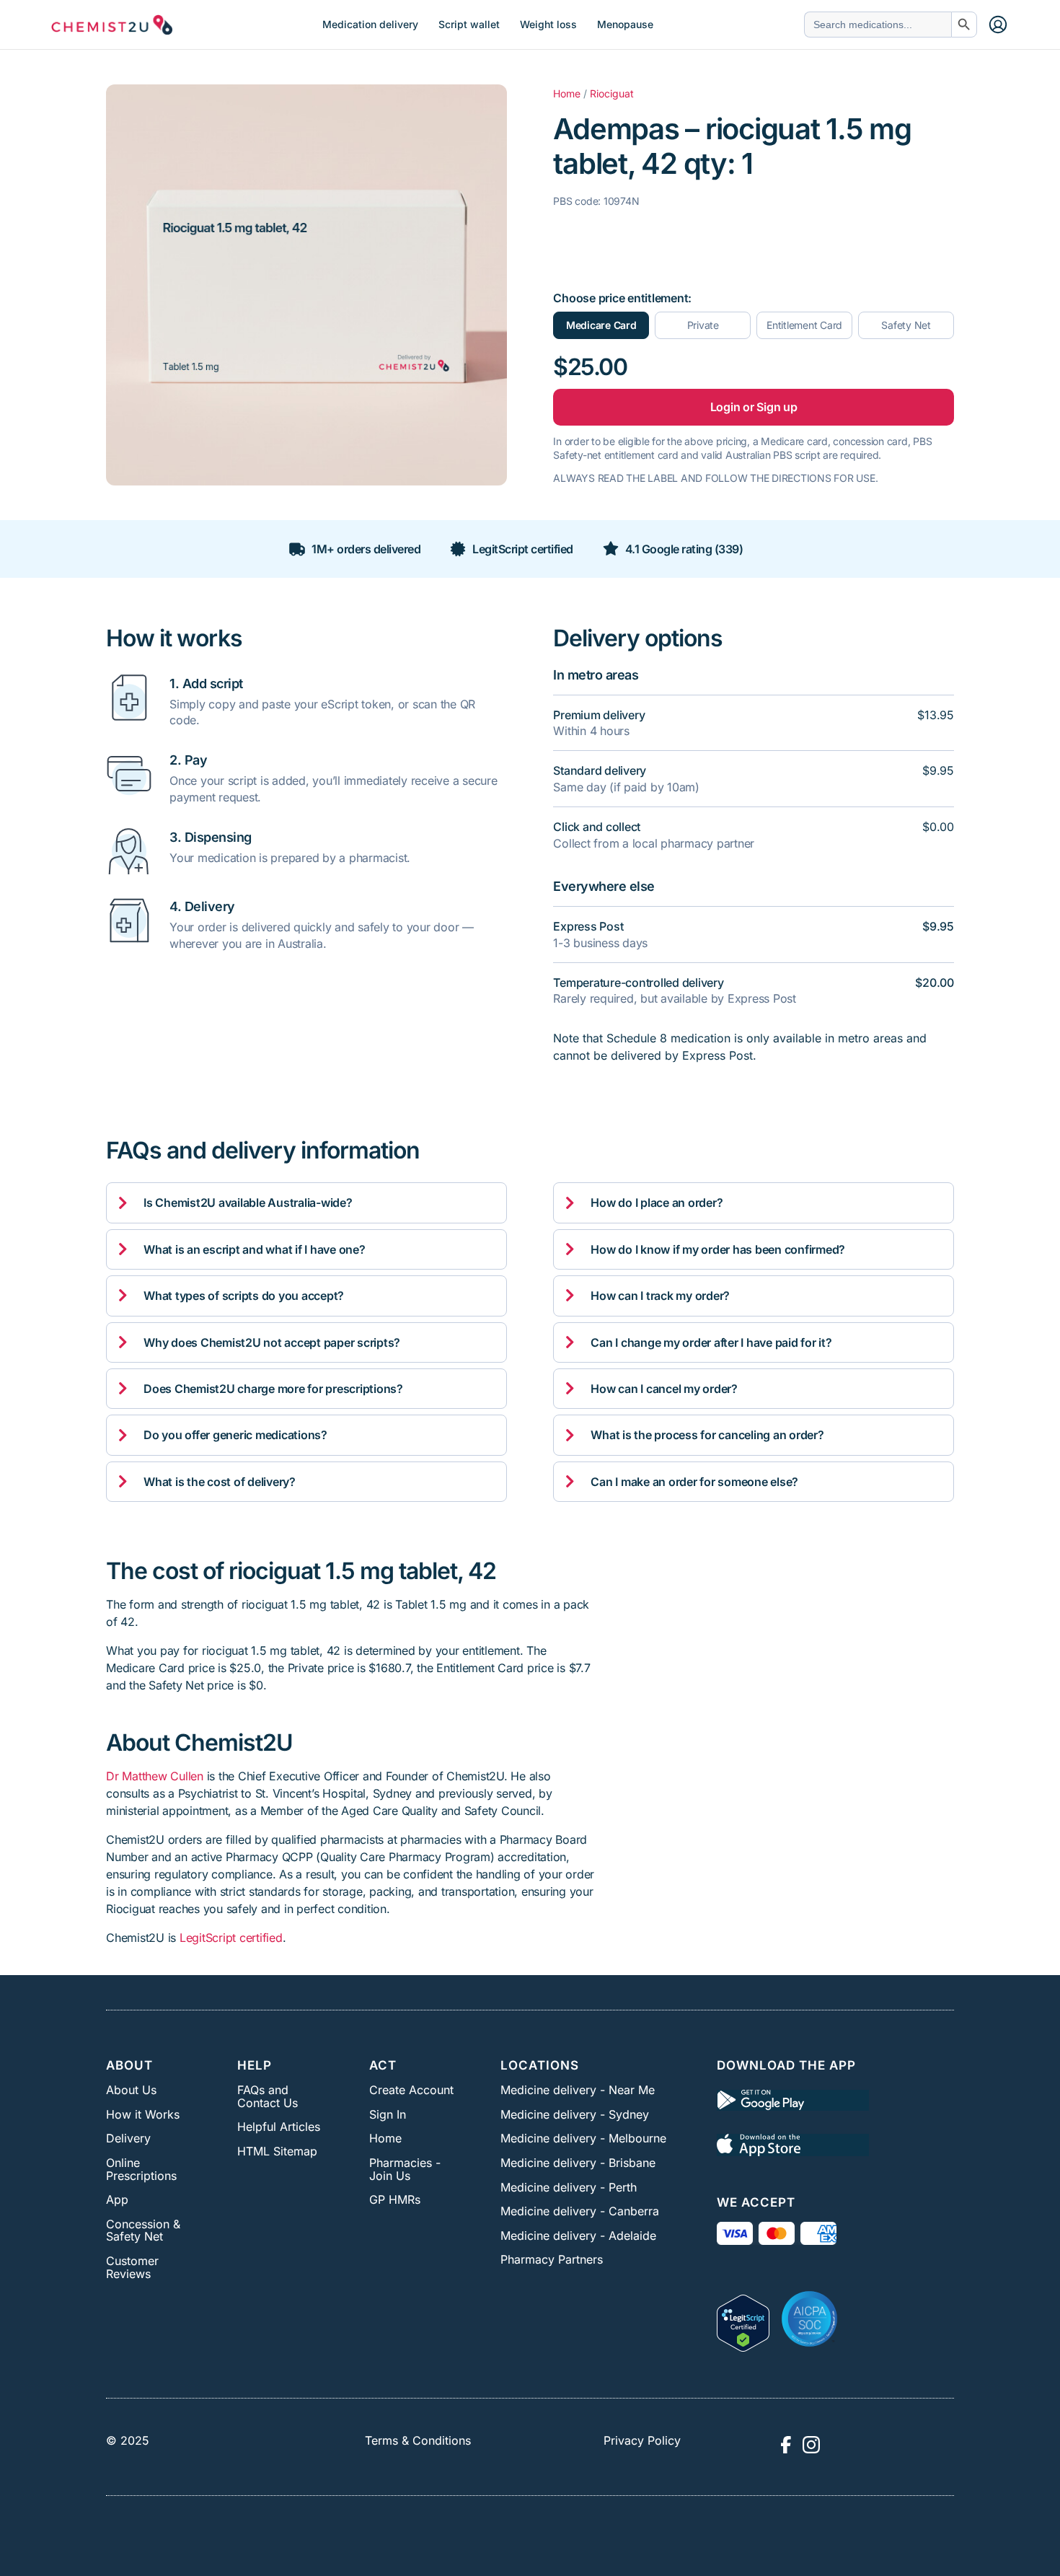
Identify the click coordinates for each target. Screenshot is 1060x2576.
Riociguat (612, 93)
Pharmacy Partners (552, 2259)
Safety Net (906, 325)
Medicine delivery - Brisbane (578, 2163)
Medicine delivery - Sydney (575, 2114)
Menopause (625, 25)
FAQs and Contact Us (268, 2096)
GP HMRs (395, 2199)
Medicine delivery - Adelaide (578, 2236)
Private (703, 325)
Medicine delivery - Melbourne (583, 2138)
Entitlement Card (804, 325)
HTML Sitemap (277, 2151)
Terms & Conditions (418, 2440)
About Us (131, 2090)
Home (567, 93)
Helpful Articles (279, 2127)
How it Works (143, 2114)
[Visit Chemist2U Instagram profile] (811, 2445)
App (117, 2199)
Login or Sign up (754, 407)
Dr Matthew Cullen (155, 1776)
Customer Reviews (132, 2267)
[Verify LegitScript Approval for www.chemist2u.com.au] (743, 2318)
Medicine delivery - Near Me (578, 2090)
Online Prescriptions (141, 2169)
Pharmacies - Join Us (405, 2169)
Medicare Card (601, 325)
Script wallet (469, 25)
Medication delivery (370, 25)
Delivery (128, 2138)
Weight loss (548, 25)
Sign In (388, 2114)
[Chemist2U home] (112, 25)
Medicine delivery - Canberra (580, 2211)
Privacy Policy (642, 2440)
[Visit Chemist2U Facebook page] (785, 2445)
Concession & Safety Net (143, 2230)
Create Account (411, 2090)
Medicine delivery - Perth (569, 2187)
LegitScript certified (231, 1938)
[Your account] (998, 25)
